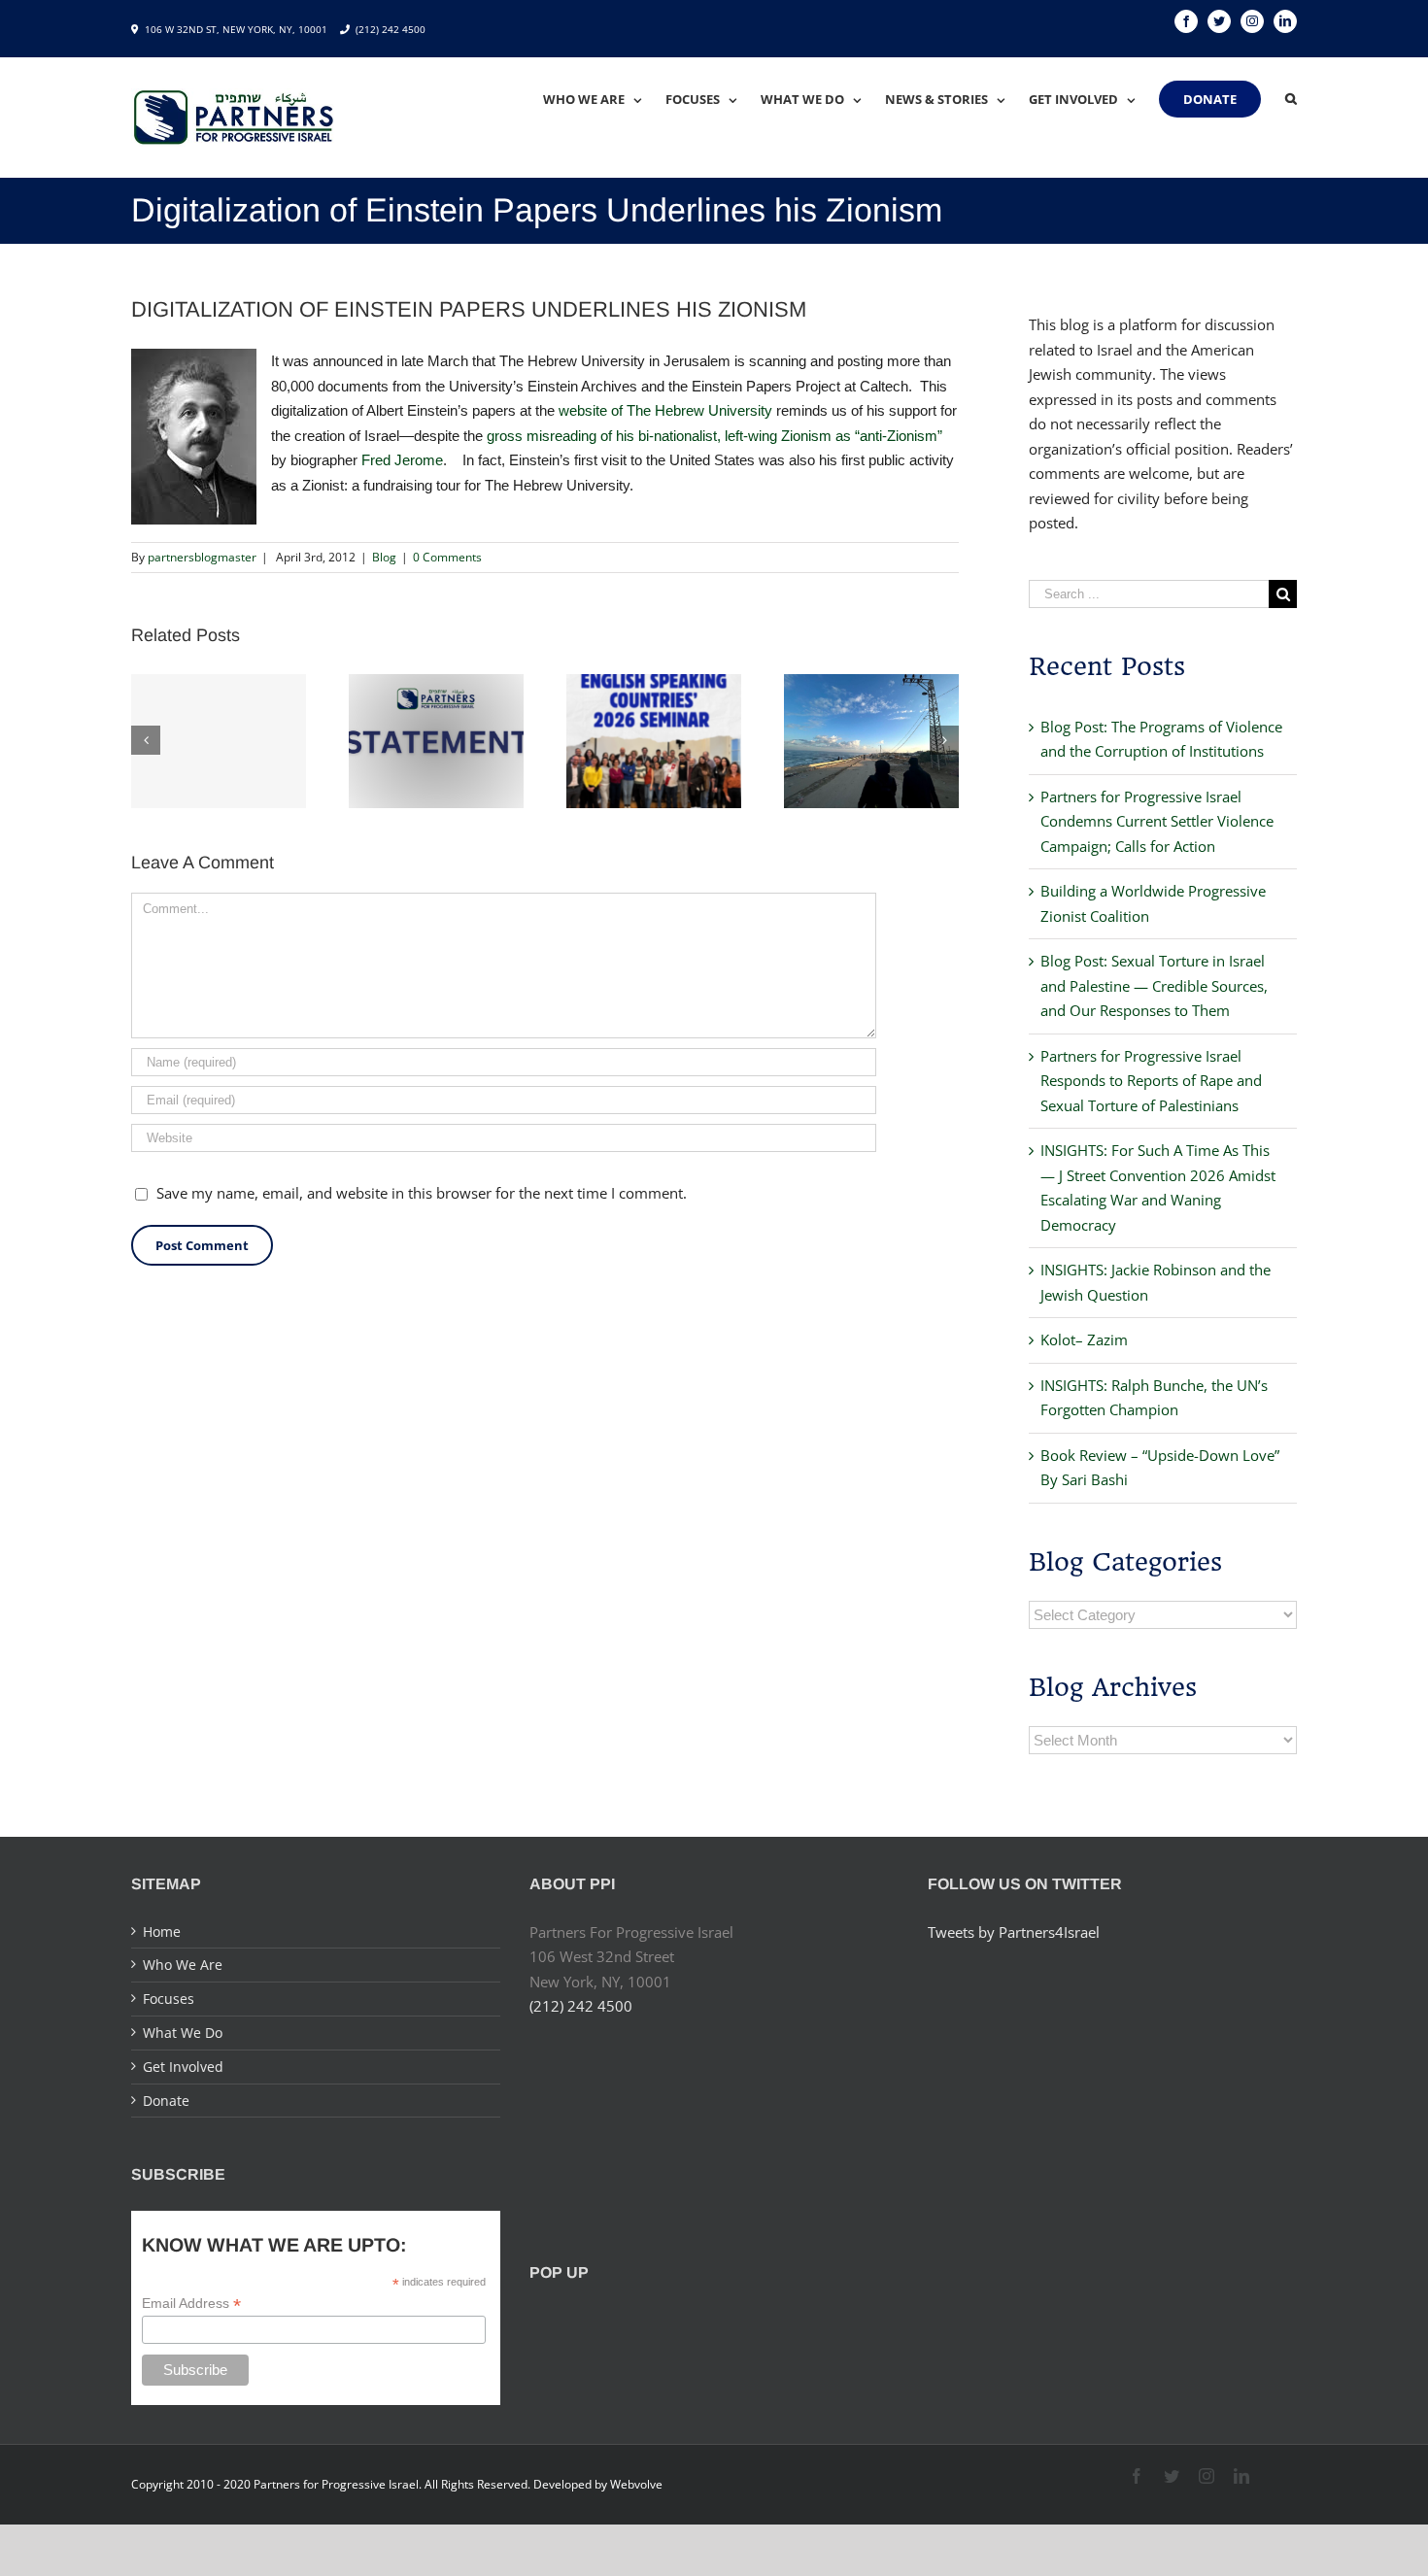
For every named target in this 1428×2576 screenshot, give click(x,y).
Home (162, 1932)
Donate (166, 2101)
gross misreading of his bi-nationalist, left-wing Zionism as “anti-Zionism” (714, 436)
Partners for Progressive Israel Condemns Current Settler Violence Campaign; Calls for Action (1157, 821)
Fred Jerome (402, 460)
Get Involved (183, 2067)
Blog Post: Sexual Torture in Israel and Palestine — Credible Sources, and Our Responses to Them (1154, 985)
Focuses (169, 1999)
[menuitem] (604, 99)
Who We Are (183, 1965)
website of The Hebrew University (665, 410)
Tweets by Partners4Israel (1014, 1932)
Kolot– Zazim (1084, 1339)
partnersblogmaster (202, 557)
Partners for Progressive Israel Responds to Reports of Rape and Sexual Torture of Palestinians (1151, 1081)
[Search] (1291, 99)
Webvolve (636, 2484)
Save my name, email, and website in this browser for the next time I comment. (422, 1193)
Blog (384, 557)
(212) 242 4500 (391, 29)
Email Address (191, 2304)
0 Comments (447, 557)
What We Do (183, 2033)
